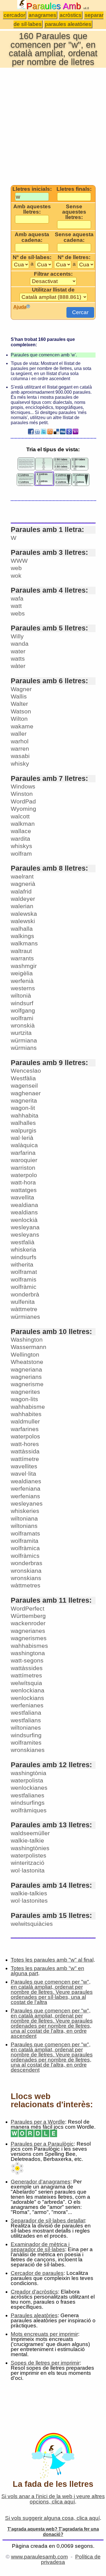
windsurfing (26, 1735)
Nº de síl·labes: (32, 257)
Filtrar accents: (53, 274)
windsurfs (24, 1257)
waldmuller (25, 1421)
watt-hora (23, 1182)
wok (16, 576)
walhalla (22, 929)
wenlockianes (29, 1788)
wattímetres (26, 1675)
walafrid (21, 891)
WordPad (23, 801)
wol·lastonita (28, 1870)
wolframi (22, 1018)
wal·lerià (22, 1138)
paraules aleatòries (68, 24)
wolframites (26, 1742)
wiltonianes (26, 1728)
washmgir (24, 966)
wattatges (24, 1190)
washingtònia (29, 1773)
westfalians (26, 1720)
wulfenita (23, 1302)
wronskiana (26, 1571)
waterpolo (24, 1175)
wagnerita (24, 1100)
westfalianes (28, 1795)
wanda (20, 644)
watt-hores (25, 1444)
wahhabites (26, 1414)
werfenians (25, 1496)
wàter (18, 666)
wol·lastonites (29, 1901)
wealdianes (26, 1481)
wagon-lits (24, 1399)
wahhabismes (29, 1646)
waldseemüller (30, 1833)
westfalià (23, 1242)
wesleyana (25, 1227)
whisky (20, 764)
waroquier (24, 1160)
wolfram (21, 854)
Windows (23, 786)
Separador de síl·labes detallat (48, 2221)
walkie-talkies (29, 1893)
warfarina (23, 1153)
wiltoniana (24, 1518)
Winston (22, 794)
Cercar (80, 312)
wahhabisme (28, 1407)
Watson (21, 711)
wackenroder (28, 1623)
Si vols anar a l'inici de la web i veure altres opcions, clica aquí (53, 2499)
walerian (22, 906)
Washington (27, 1340)
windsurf (22, 1003)
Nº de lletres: (74, 257)
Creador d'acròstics (34, 2292)
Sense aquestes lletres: (74, 212)
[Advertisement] (53, 126)
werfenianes (27, 1705)
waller (19, 734)
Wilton (19, 719)
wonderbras (27, 1563)
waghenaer (26, 1093)
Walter (19, 704)
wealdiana (24, 1205)
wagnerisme (27, 1384)
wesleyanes (27, 1503)
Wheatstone (27, 1362)
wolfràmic (24, 1287)
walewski (23, 921)
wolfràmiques (29, 1810)
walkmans (24, 943)
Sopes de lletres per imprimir (45, 2363)
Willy (17, 636)
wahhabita (25, 1115)
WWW (19, 561)
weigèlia (22, 973)
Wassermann (29, 1347)
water (18, 651)
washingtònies (30, 1848)
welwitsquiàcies (32, 1924)
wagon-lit (23, 1108)
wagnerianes (28, 1631)
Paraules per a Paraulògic (42, 2144)
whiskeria (23, 1249)
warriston (23, 1168)
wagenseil (24, 1086)
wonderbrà (25, 1294)
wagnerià (23, 884)
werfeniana (26, 1489)
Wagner (21, 689)
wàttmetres (26, 1585)
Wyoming (23, 809)
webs (18, 613)
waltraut (21, 951)
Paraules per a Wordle (38, 2122)
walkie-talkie (27, 1840)
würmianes (25, 1317)
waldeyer (23, 899)
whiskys (21, 846)
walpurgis (24, 1130)
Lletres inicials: (32, 189)
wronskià (23, 1025)
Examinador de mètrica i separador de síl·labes (40, 2247)
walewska (24, 914)
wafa (17, 598)
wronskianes (28, 1750)
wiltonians (24, 1526)
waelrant (22, 876)
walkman (23, 824)
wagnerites (25, 1392)
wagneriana (26, 1369)
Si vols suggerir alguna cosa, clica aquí (52, 2518)
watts (18, 659)
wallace (21, 831)
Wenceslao (26, 1071)
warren (20, 749)
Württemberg (28, 1616)
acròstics (71, 15)
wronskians (26, 1578)
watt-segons (27, 1660)
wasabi (20, 756)
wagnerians (26, 1377)
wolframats (25, 1533)
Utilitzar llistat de (53, 290)
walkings (22, 936)
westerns (23, 988)
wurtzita (21, 1033)
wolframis (24, 1279)
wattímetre (25, 1459)
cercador (14, 15)
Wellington (25, 1354)
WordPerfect (28, 1608)
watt (16, 606)
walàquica (24, 1145)
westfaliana (26, 1713)
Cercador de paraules (37, 2273)
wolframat (24, 1272)
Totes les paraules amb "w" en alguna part (47, 1971)
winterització (28, 1863)
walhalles (23, 1123)
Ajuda (20, 307)
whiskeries (25, 1511)
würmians (24, 1048)
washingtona (28, 1653)
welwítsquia (26, 1683)
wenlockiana (28, 1690)
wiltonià (21, 995)
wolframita (25, 1541)
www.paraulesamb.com (39, 2557)
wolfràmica (25, 1548)
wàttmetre (24, 1309)
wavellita (22, 1197)
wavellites (24, 1466)
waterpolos (25, 1436)
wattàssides (27, 1668)
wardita (20, 839)
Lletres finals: (74, 189)
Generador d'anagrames (41, 2182)
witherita (22, 1264)
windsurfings (28, 1803)
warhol (20, 741)
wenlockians (27, 1698)
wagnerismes (29, 1638)
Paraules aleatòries (34, 2315)
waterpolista (27, 1780)
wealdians (24, 1212)
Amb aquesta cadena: (32, 237)
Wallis (19, 696)
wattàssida (25, 1451)
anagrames (42, 15)
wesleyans (25, 1235)
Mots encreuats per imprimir (44, 2334)
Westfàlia (23, 1078)
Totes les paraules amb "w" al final (52, 1960)
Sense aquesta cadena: (74, 237)
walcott (20, 816)
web (16, 568)
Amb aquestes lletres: (32, 209)
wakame (22, 726)
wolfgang (23, 1010)
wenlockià (24, 1220)
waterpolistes (29, 1855)
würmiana (24, 1040)
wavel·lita (23, 1474)
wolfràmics (25, 1556)
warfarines (25, 1429)
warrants (22, 958)
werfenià (22, 981)
